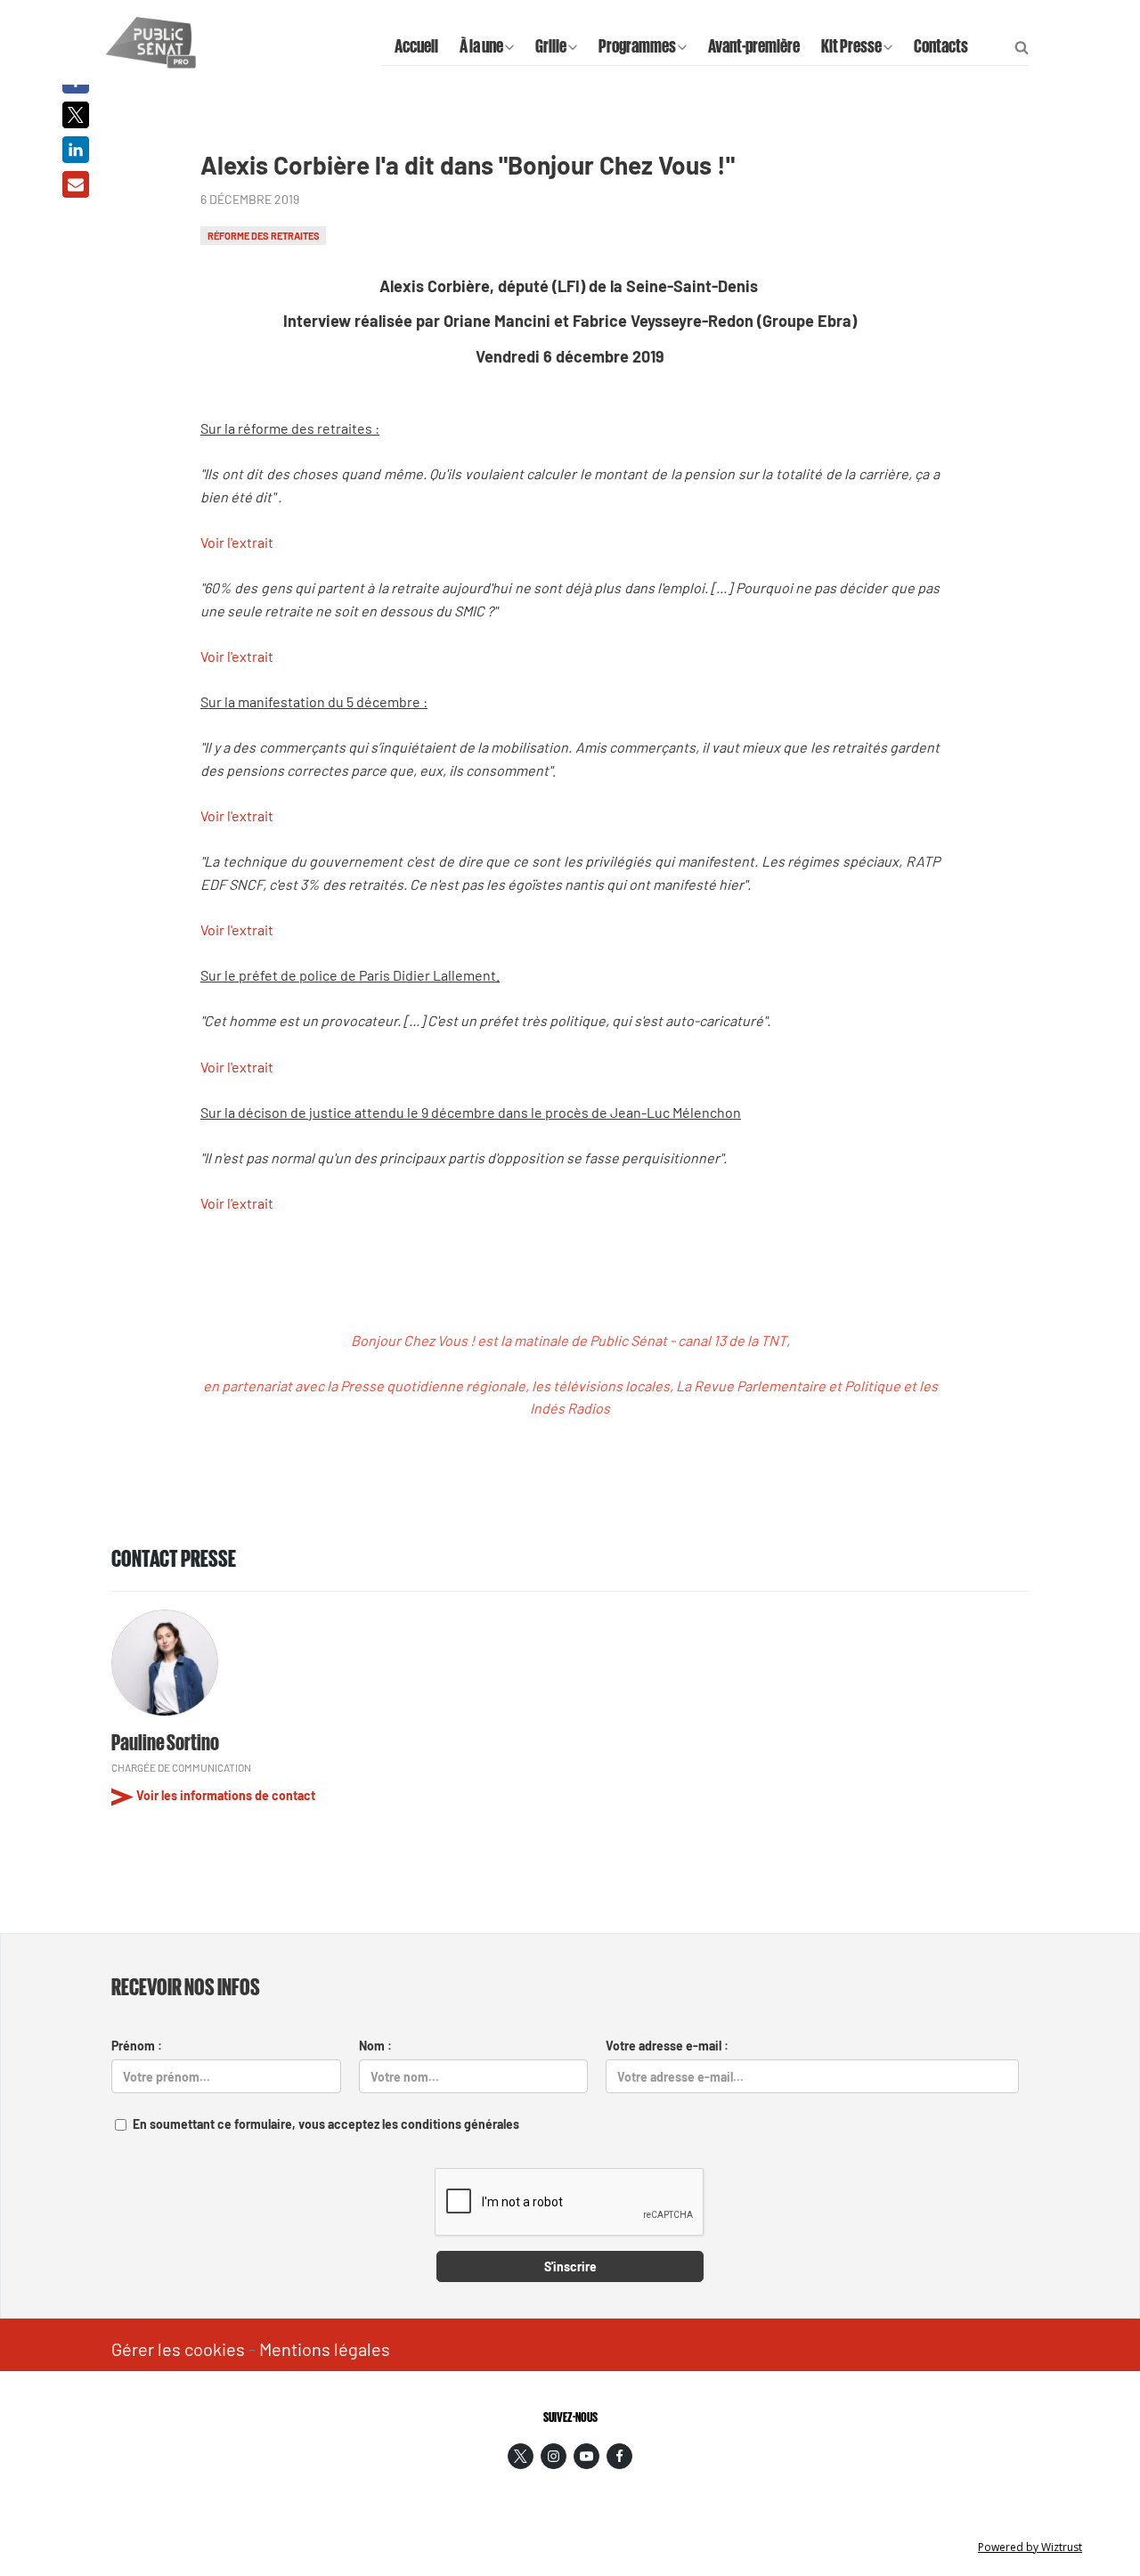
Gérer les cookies (178, 2349)
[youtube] (586, 2456)
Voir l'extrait (238, 542)
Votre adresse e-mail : (667, 2046)
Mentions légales (325, 2349)
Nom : (375, 2046)
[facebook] (619, 2456)
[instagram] (554, 2456)
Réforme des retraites (264, 236)
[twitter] (521, 2456)
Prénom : (137, 2046)
